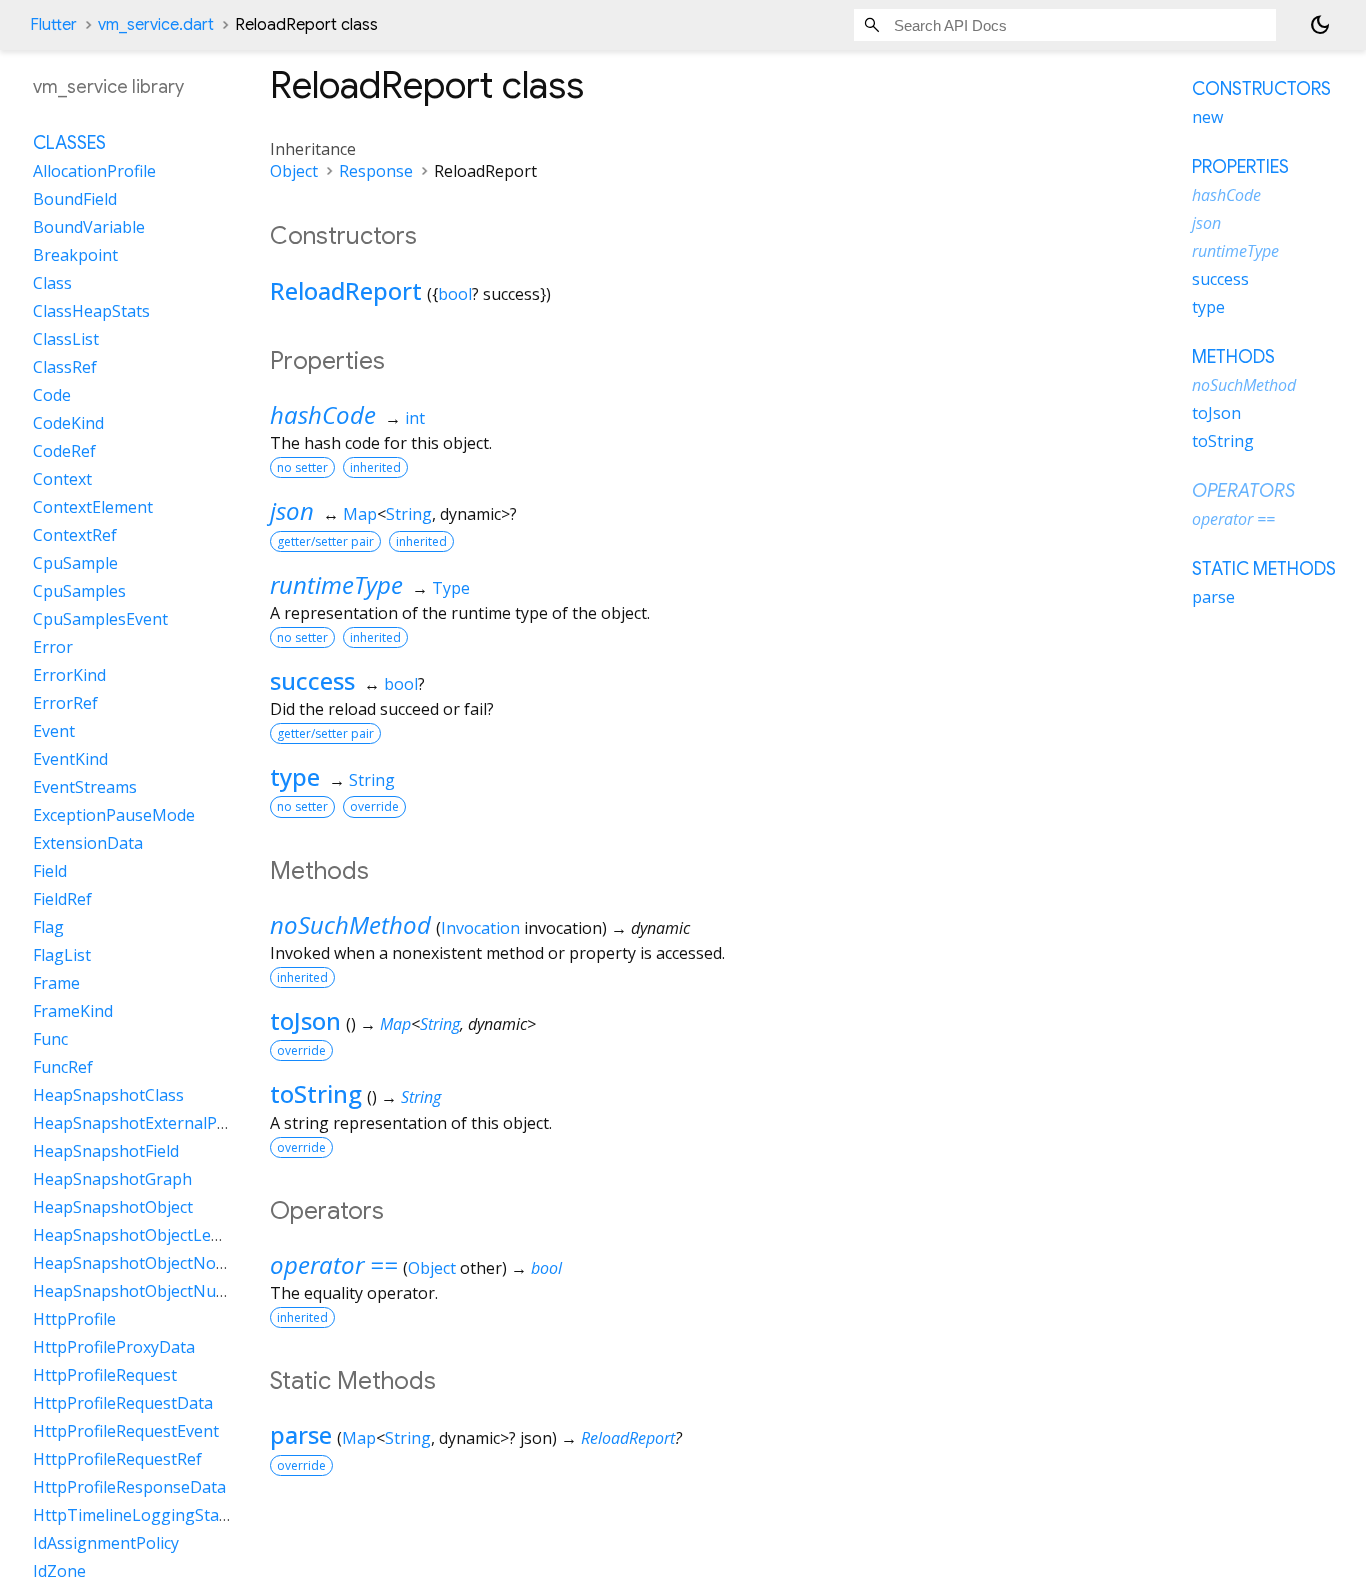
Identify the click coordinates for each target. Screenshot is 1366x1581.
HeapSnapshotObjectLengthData (158, 1235)
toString (316, 1093)
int (415, 418)
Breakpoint (75, 255)
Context (62, 479)
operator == (334, 1264)
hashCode (323, 414)
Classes (69, 143)
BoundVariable (89, 227)
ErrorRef (65, 703)
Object (294, 171)
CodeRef (64, 451)
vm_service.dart (156, 25)
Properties (1240, 167)
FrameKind (73, 1011)
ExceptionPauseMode (114, 815)
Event (54, 731)
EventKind (70, 759)
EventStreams (85, 787)
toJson (305, 1020)
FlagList (62, 955)
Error (53, 647)
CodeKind (68, 423)
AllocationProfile (94, 171)
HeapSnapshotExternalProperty (153, 1123)
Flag (48, 927)
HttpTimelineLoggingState (133, 1515)
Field (50, 871)
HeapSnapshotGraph (112, 1179)
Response (376, 171)
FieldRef (62, 899)
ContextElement (93, 507)
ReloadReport (346, 290)
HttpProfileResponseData (129, 1487)
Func (50, 1039)
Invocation (480, 928)
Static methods (1264, 569)
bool (455, 294)
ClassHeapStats (91, 311)
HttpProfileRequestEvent (126, 1431)
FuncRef (63, 1067)
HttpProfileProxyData (114, 1347)
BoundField (75, 199)
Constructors (1261, 89)
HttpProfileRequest (105, 1375)
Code (52, 395)
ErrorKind (69, 675)
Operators (1243, 491)
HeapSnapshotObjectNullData (146, 1291)
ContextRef (75, 535)
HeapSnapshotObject (113, 1207)
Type (451, 588)
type (295, 776)
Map (360, 514)
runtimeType (336, 584)
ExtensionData (88, 843)
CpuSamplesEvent (100, 619)
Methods (1233, 357)
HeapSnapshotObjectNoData (142, 1263)
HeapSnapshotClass (108, 1095)
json (292, 510)
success (312, 680)
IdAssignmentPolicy (106, 1543)
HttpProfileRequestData (123, 1403)
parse (301, 1434)
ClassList (66, 339)
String (409, 514)
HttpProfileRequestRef (117, 1459)
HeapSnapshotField (106, 1151)
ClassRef (65, 367)
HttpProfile (74, 1319)
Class (52, 283)
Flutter (53, 25)
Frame (56, 983)
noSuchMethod (350, 924)
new (1207, 117)
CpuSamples (79, 591)
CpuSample (75, 563)
